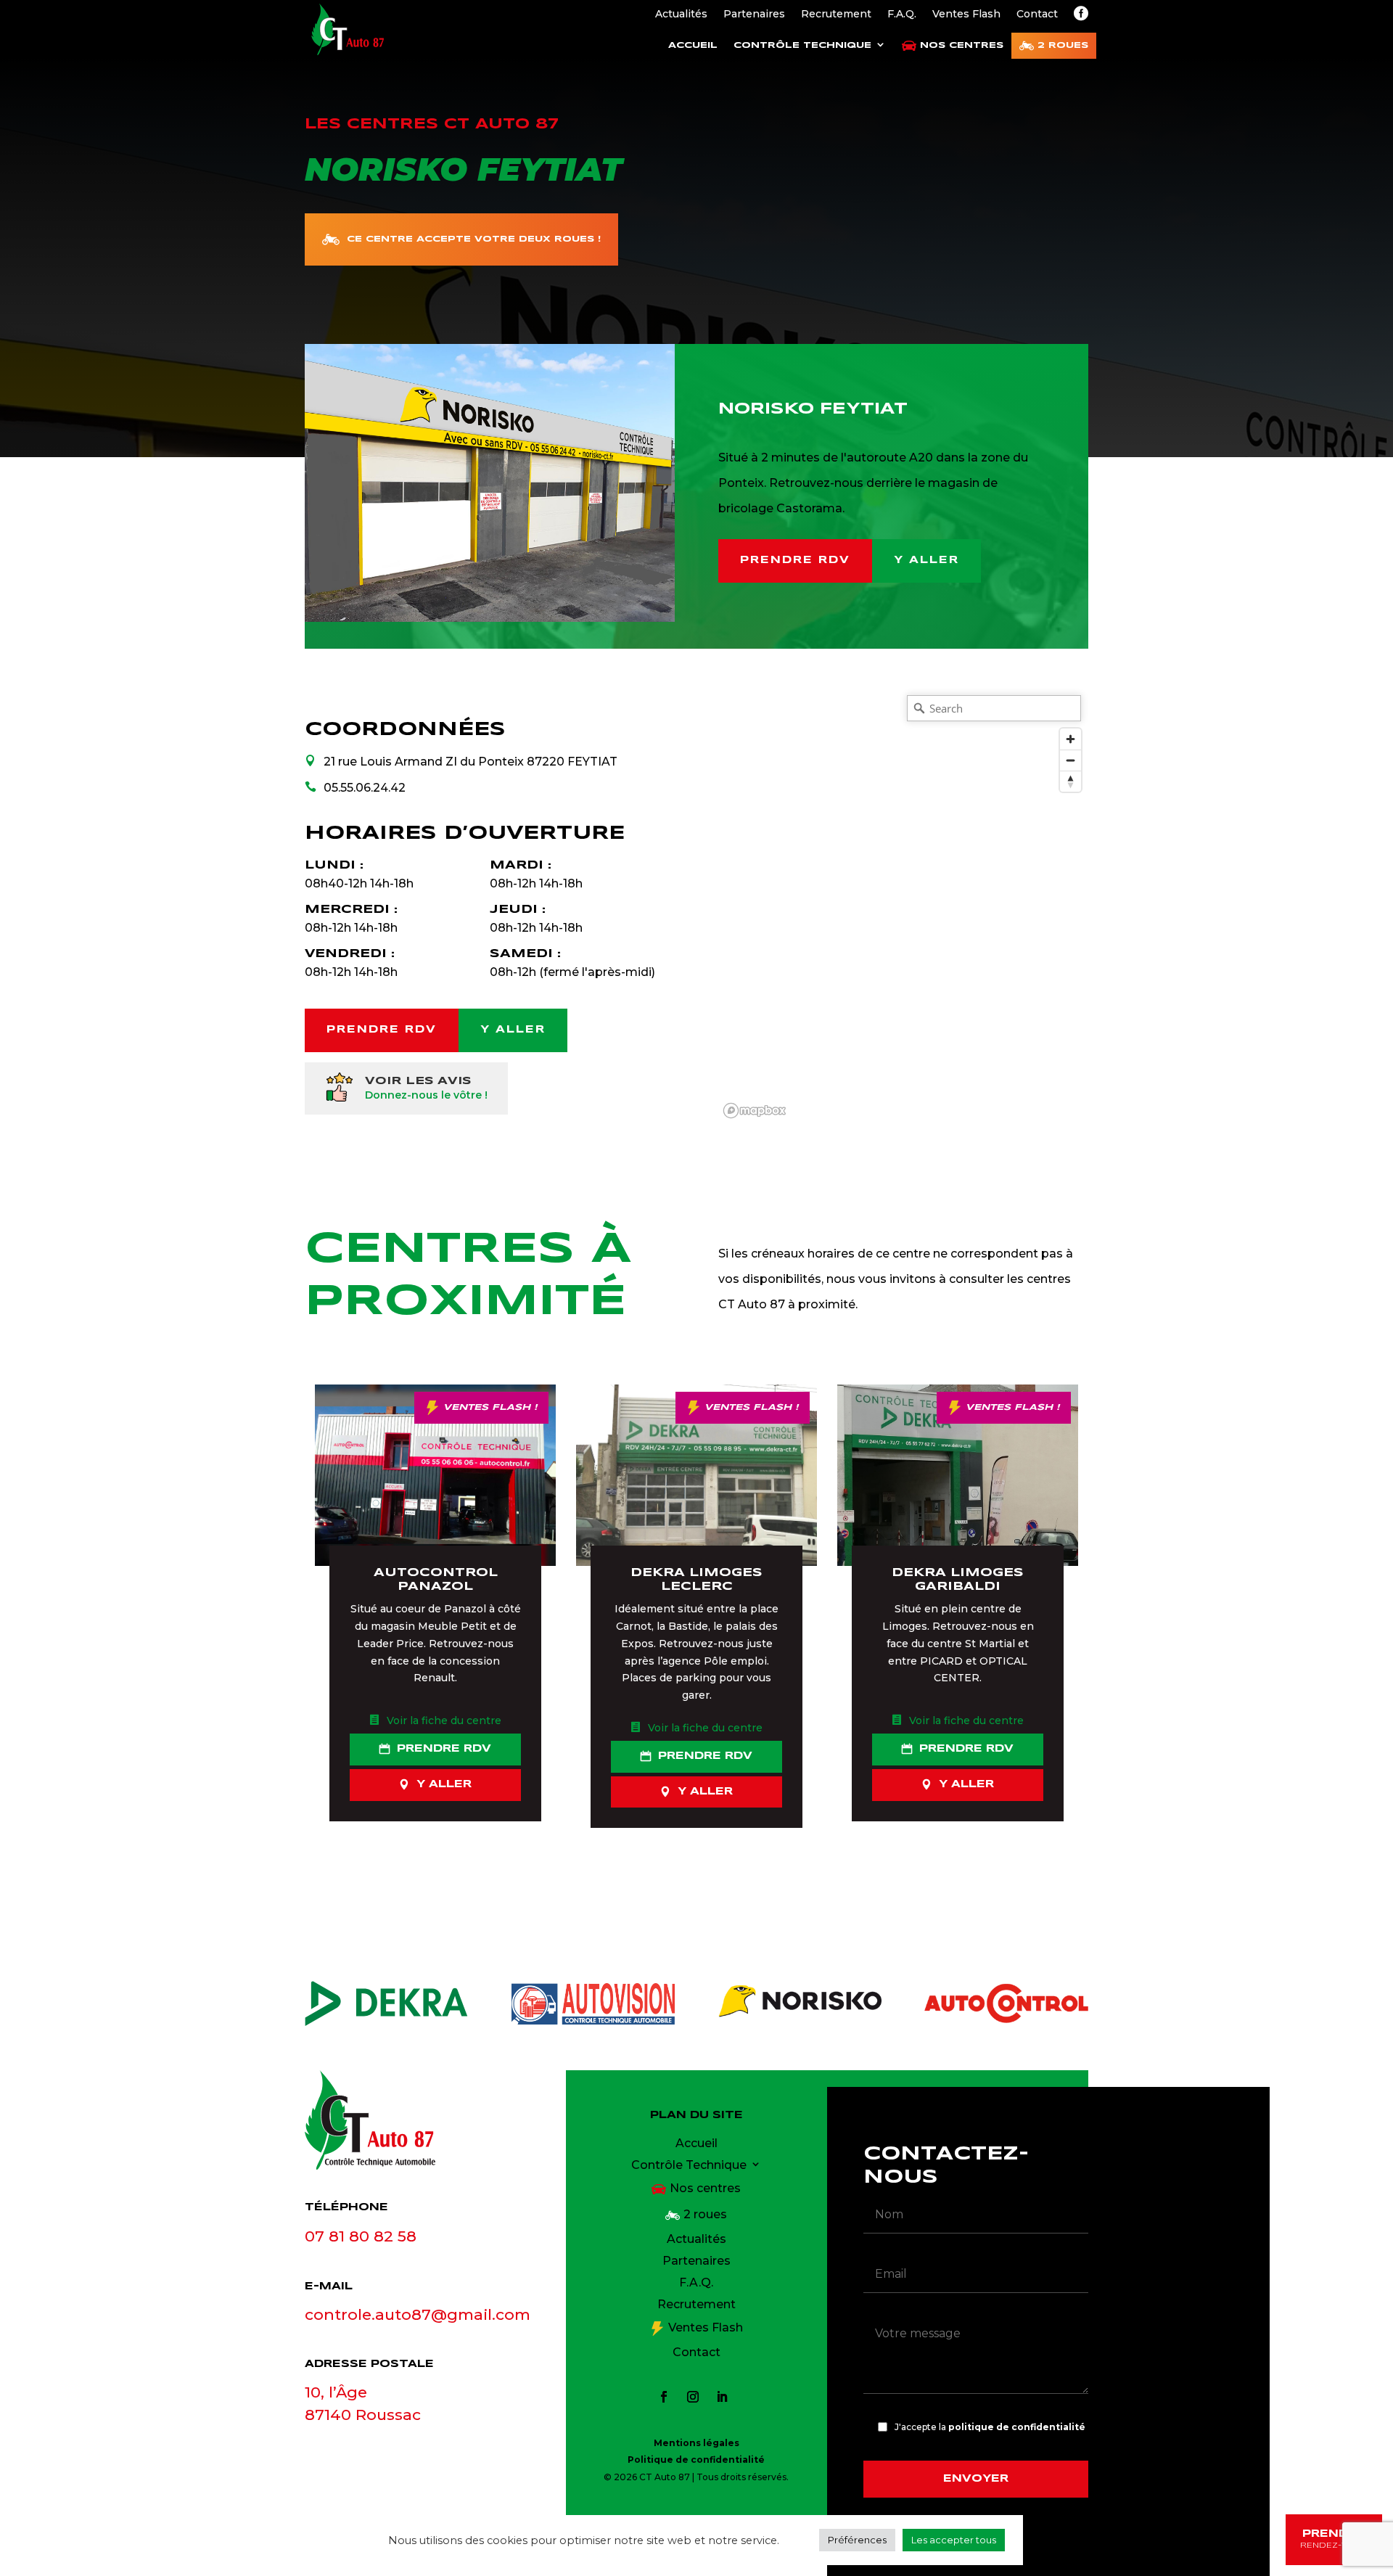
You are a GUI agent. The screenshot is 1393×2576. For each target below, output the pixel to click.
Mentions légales (696, 2443)
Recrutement (836, 15)
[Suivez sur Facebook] (664, 2397)
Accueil (693, 45)
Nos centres (962, 45)
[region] (903, 906)
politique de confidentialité (1017, 2427)
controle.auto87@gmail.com (418, 2314)
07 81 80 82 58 (361, 2236)
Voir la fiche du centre (444, 1720)
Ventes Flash (966, 15)
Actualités (681, 15)
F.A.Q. (902, 15)
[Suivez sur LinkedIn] (722, 2397)
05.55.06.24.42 (365, 788)
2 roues (1063, 45)
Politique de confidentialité (696, 2460)
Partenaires (754, 15)
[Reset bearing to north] (1071, 781)
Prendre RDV (795, 560)
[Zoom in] (1071, 739)
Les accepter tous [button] (954, 2540)
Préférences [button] (857, 2540)
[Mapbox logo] (755, 1111)
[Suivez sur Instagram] (693, 2397)
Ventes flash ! (490, 1407)
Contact (1037, 15)
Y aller (926, 560)
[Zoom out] (1071, 760)
